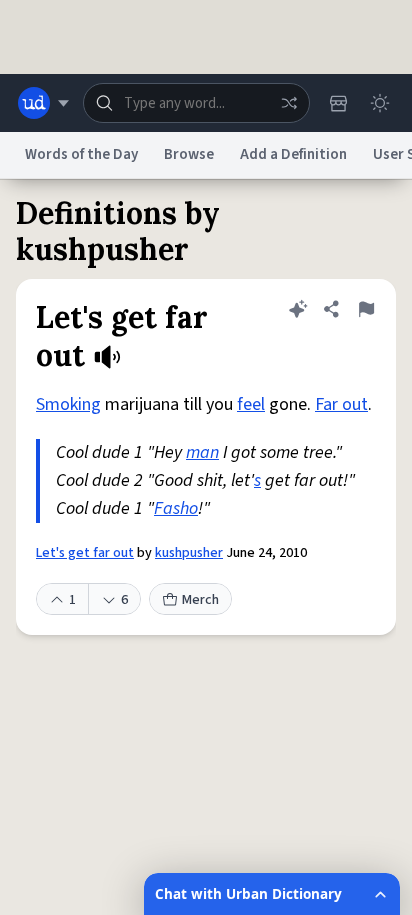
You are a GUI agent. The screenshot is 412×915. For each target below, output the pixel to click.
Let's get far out (85, 553)
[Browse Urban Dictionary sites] (43, 103)
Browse (189, 154)
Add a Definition (293, 154)
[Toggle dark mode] (380, 103)
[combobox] (196, 103)
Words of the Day (81, 154)
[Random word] (289, 103)
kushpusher (189, 553)
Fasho (176, 508)
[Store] (338, 103)
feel (251, 404)
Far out (341, 404)
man (202, 452)
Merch (200, 600)
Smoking (68, 404)
